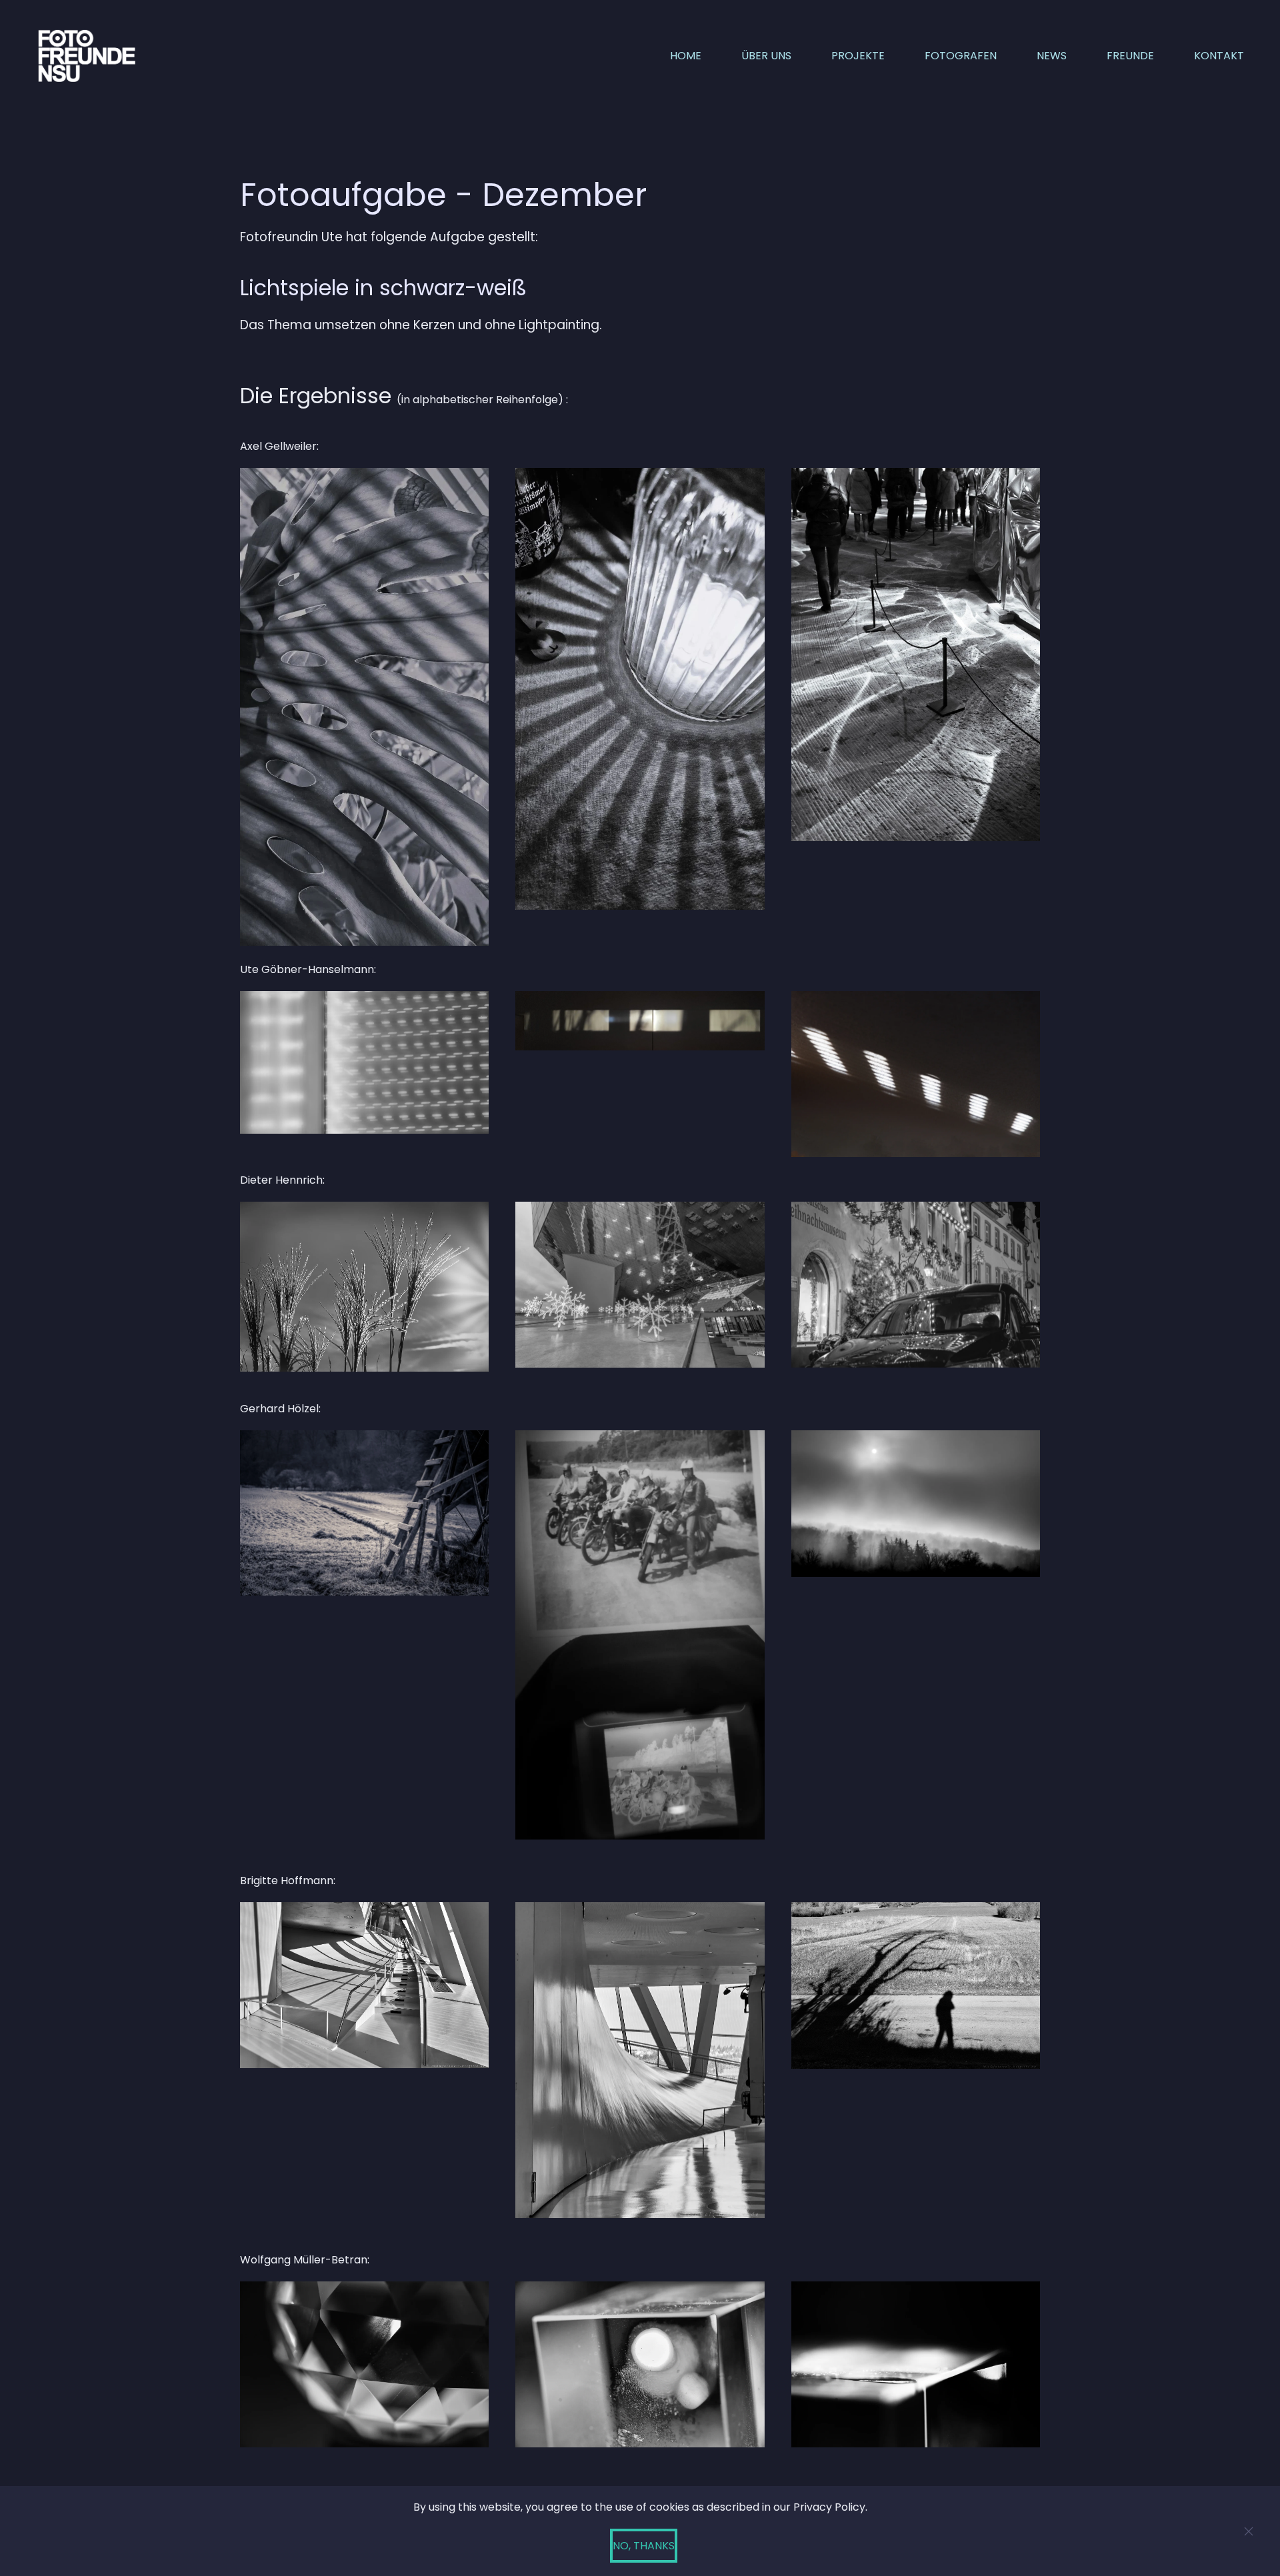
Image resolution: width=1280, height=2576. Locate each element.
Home (686, 56)
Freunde (1130, 56)
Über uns (766, 56)
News (1052, 56)
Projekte (858, 56)
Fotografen (961, 56)
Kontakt (1219, 56)
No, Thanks (644, 2546)
